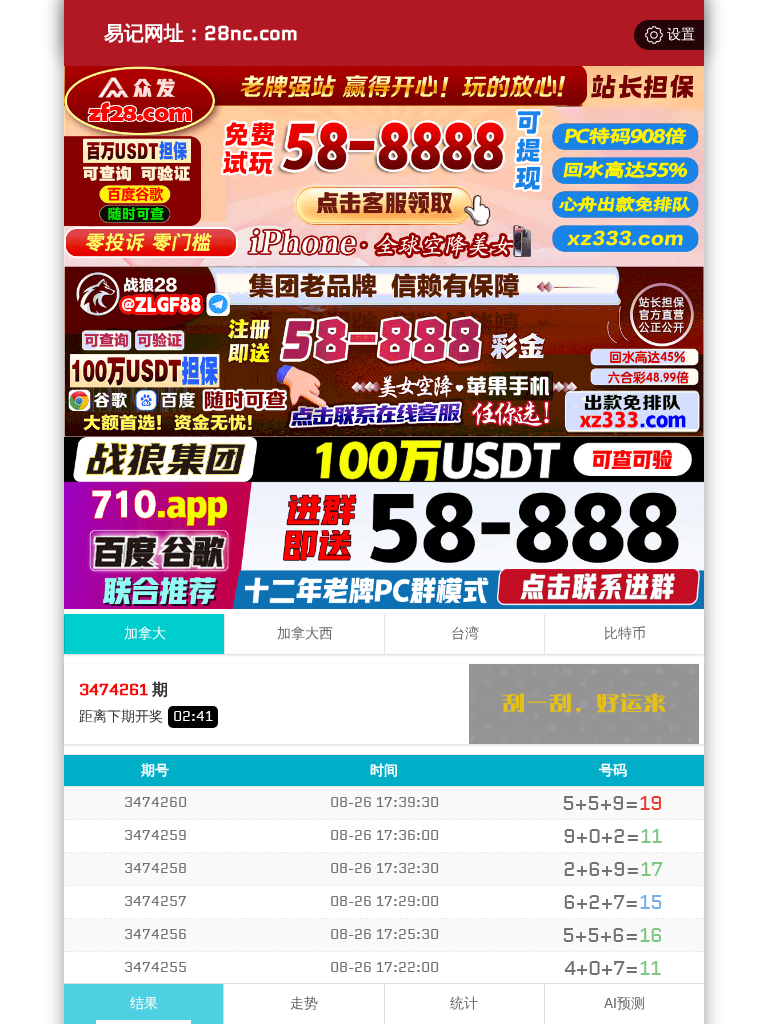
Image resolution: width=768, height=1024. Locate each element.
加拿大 (145, 633)
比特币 (625, 633)
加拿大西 (305, 633)
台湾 (465, 633)
